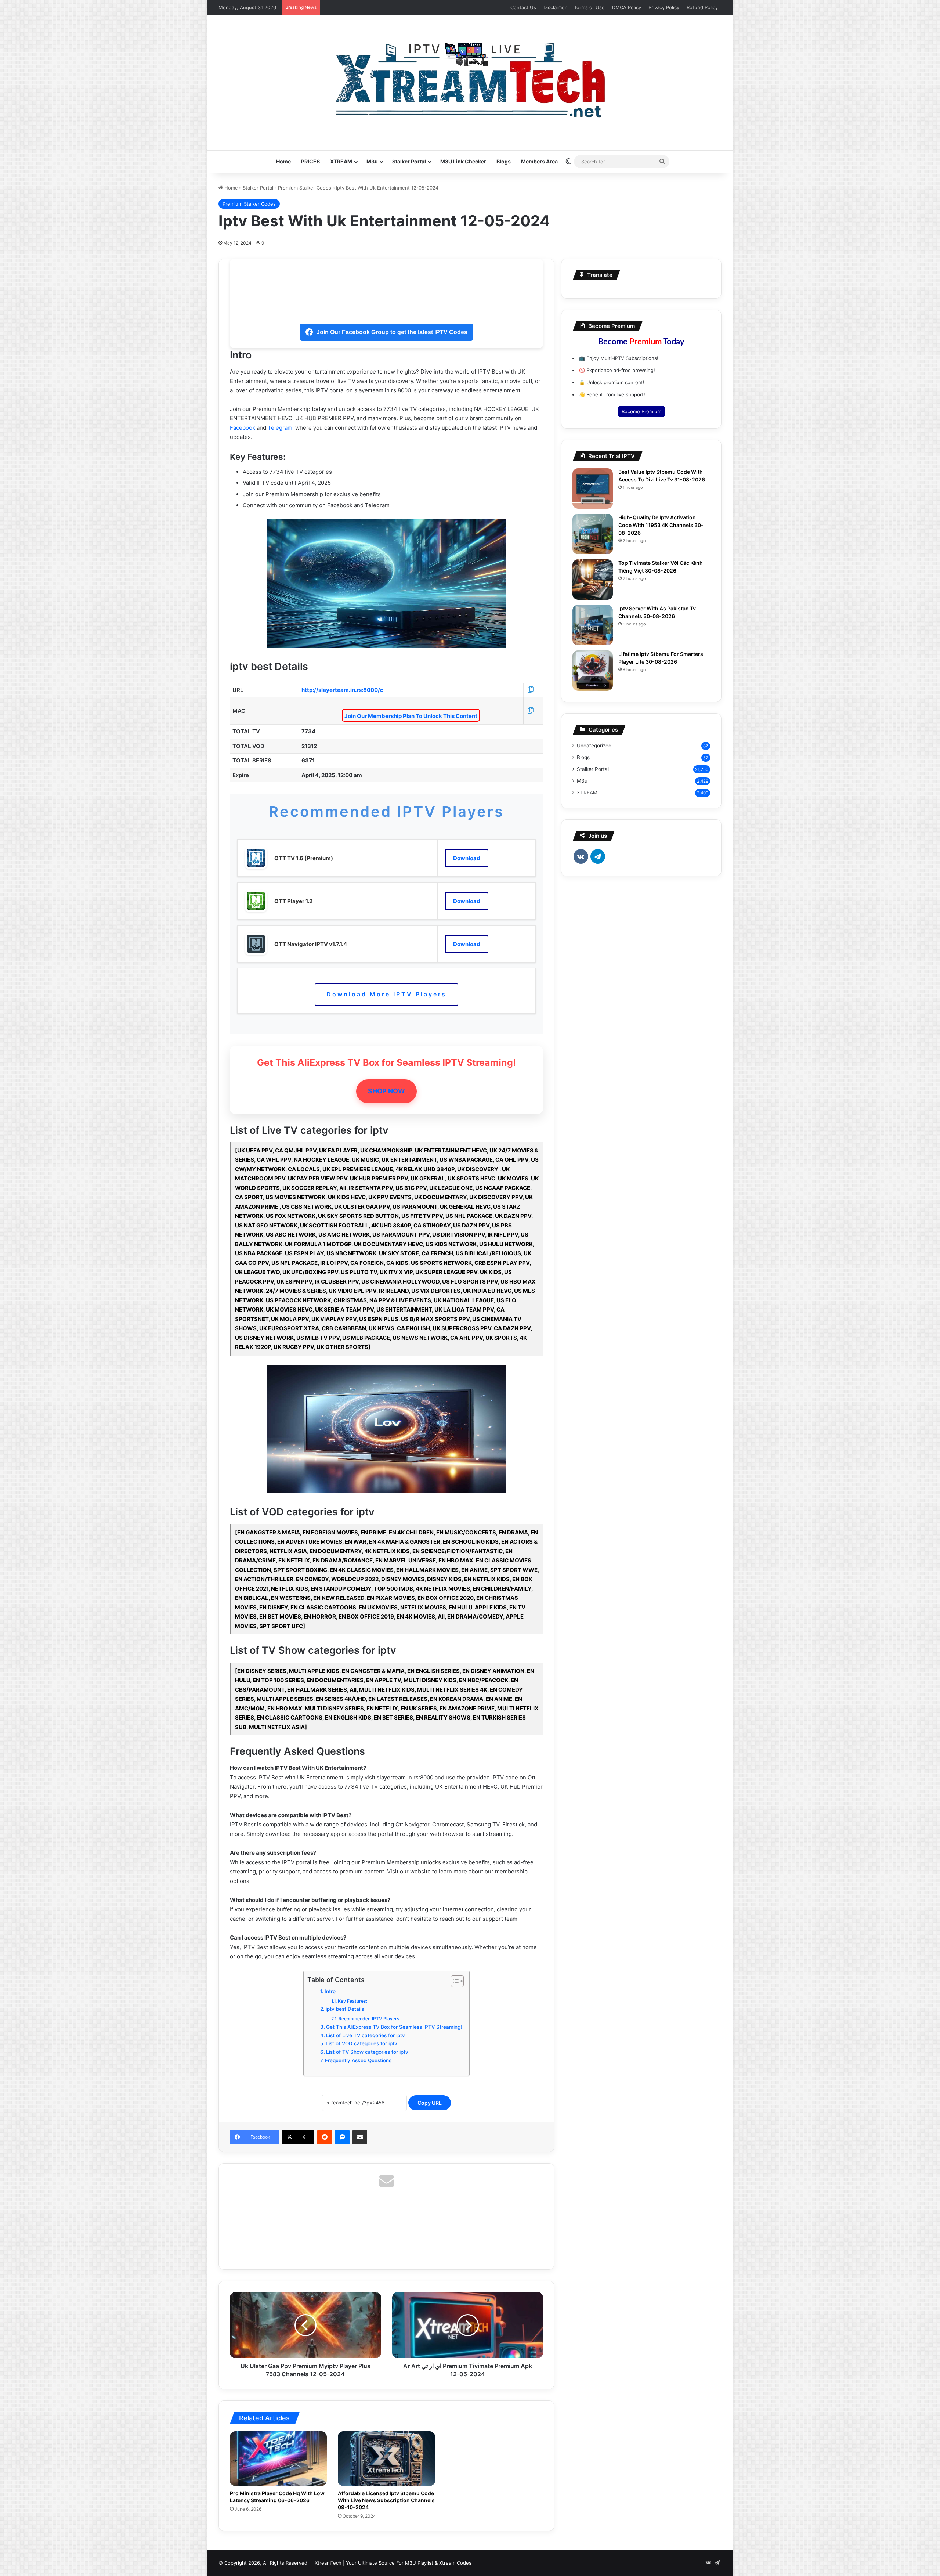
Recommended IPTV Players (369, 2019)
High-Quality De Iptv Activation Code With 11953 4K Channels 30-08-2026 (661, 525)
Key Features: (352, 2001)
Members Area (539, 161)
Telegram (280, 428)
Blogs (504, 161)
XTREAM (341, 161)
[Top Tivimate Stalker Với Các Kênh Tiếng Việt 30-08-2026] (593, 580)
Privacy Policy (664, 7)
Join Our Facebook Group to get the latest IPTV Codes (392, 332)
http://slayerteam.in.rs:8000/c (342, 690)
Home (283, 161)
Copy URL (430, 2103)
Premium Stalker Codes (305, 188)
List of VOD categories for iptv (361, 2043)
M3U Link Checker (463, 161)
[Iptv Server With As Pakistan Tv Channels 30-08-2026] (593, 625)
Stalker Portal (409, 161)
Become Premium (641, 411)
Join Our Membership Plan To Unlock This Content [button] (411, 716)
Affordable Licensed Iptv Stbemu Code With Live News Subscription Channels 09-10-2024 (386, 2500)
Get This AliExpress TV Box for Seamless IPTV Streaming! (394, 2027)
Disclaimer (555, 7)
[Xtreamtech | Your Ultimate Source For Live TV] (470, 79)
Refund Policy (702, 7)
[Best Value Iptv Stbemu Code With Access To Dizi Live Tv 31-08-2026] (593, 488)
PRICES (310, 161)
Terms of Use (589, 7)
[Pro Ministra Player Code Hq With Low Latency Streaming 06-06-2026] (278, 2459)
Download (467, 858)
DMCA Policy (627, 7)
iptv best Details (345, 2009)
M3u (372, 161)
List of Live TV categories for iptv (366, 2035)
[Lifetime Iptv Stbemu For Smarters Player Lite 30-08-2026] (593, 671)
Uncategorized (594, 746)
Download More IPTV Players (386, 994)
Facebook (243, 428)
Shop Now (386, 1091)
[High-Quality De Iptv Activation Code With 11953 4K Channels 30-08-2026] (593, 534)
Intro (330, 1991)
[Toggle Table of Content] (454, 1981)
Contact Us (523, 7)
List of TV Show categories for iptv (367, 2052)
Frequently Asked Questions (358, 2060)
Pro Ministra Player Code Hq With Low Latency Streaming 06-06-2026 (277, 2497)
